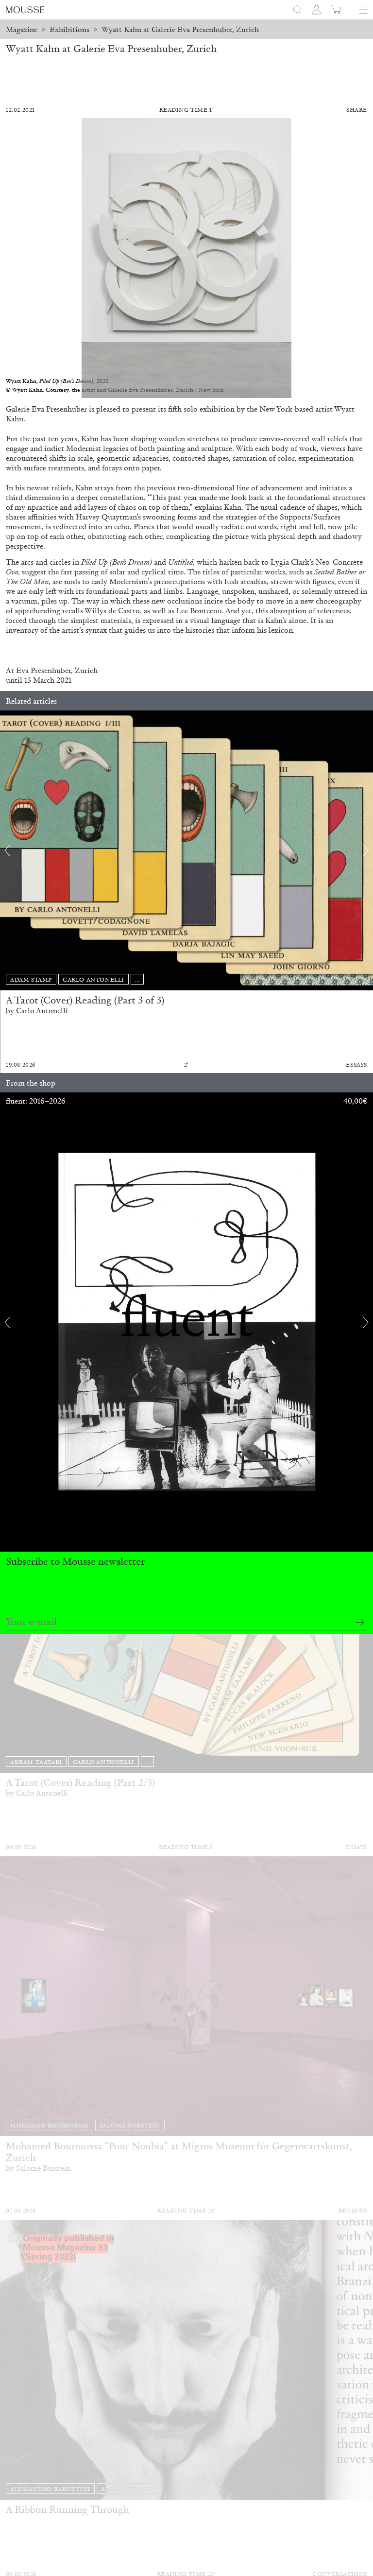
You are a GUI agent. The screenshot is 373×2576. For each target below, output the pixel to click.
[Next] (366, 850)
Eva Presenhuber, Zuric (54, 670)
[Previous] (7, 850)
